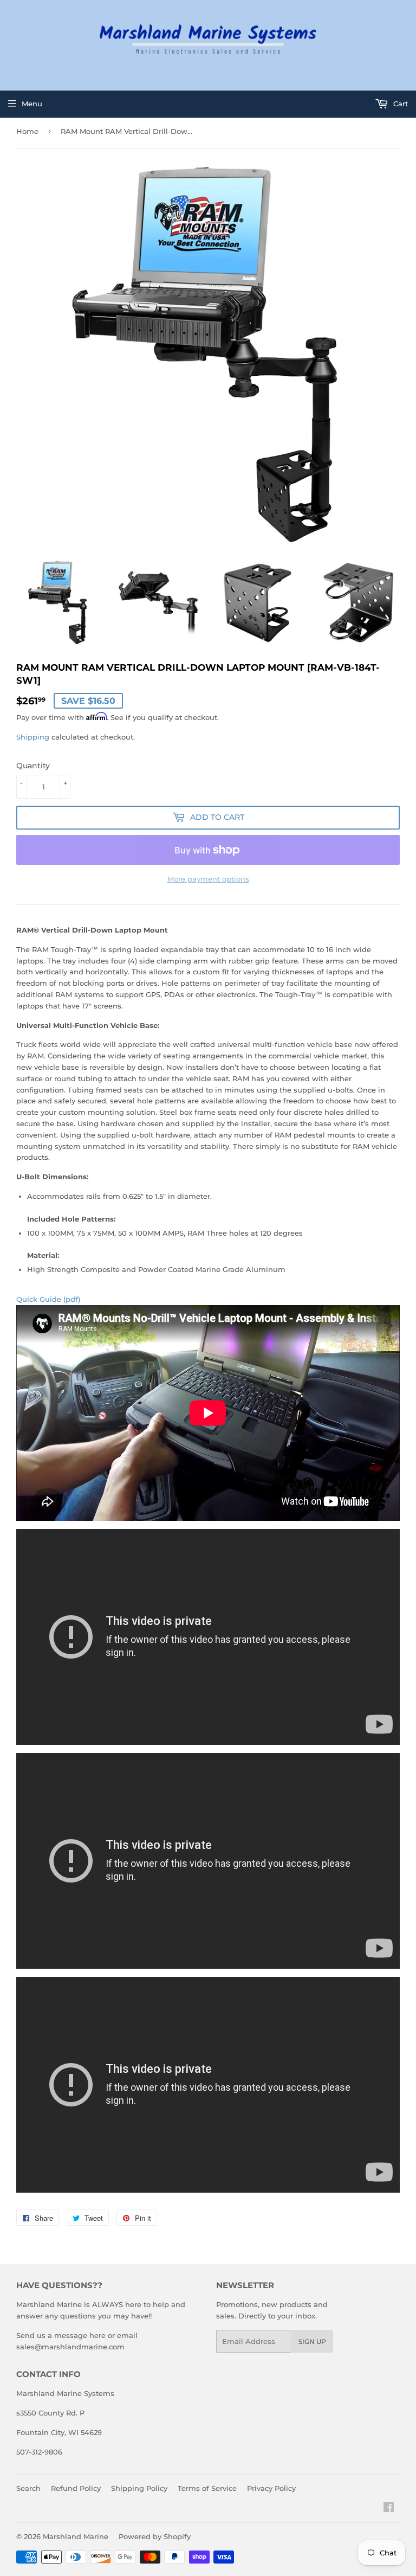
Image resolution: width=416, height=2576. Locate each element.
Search (28, 2488)
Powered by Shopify (155, 2536)
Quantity (33, 766)
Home (27, 131)
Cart (399, 104)
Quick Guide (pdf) (48, 1299)
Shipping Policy (139, 2488)
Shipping (33, 737)
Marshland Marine (76, 2536)
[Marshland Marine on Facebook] (389, 2509)
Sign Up (312, 2341)
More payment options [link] (208, 879)
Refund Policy (76, 2488)
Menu (32, 104)
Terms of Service (207, 2488)
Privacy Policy (271, 2488)
